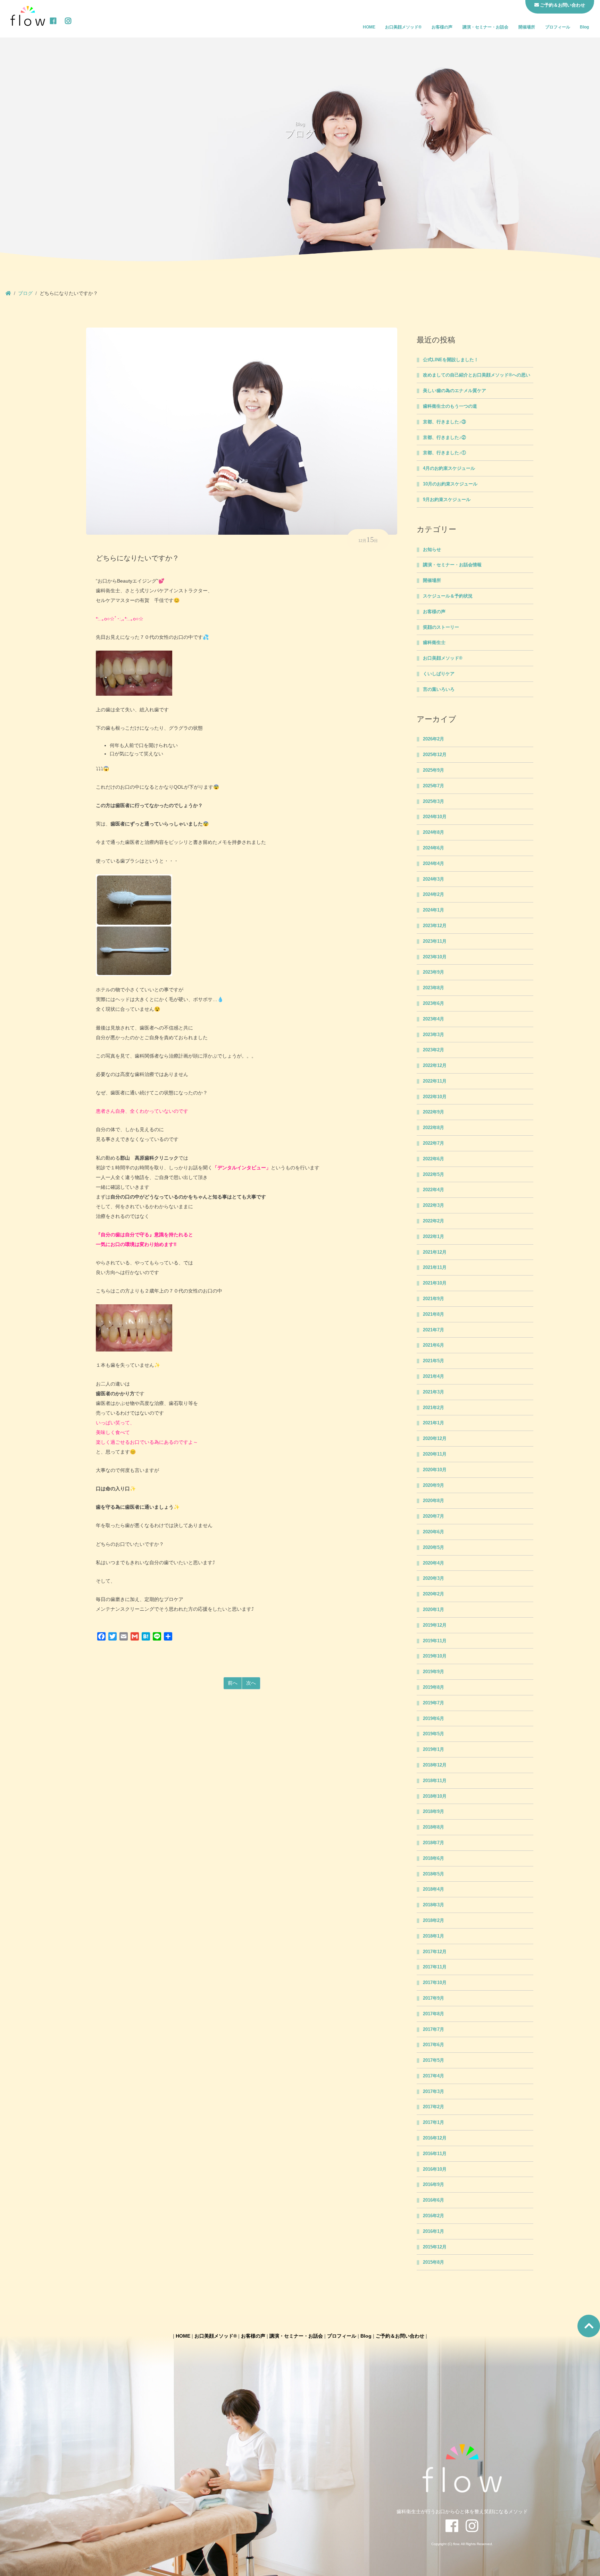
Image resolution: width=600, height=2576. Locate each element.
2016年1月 (434, 2231)
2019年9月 (434, 1672)
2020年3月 (434, 1578)
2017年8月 (434, 2014)
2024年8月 (434, 832)
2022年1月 (434, 1237)
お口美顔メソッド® (403, 27)
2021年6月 (434, 1345)
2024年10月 (435, 817)
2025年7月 (434, 786)
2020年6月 (434, 1532)
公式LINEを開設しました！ (451, 360)
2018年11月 (435, 1781)
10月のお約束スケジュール (450, 484)
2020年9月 (434, 1485)
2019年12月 (435, 1625)
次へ (251, 1683)
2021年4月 (434, 1376)
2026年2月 (434, 739)
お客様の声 (442, 27)
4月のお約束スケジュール (449, 468)
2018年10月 (435, 1796)
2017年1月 (434, 2122)
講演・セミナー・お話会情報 (452, 565)
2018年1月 (434, 1936)
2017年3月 (434, 2092)
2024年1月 (434, 910)
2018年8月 (434, 1827)
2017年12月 (435, 1952)
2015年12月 (435, 2247)
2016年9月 (434, 2185)
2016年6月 (434, 2200)
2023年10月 (435, 957)
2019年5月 (434, 1734)
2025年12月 (435, 755)
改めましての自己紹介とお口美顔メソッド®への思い (477, 375)
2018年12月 (435, 1765)
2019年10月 (435, 1656)
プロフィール (558, 27)
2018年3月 (434, 1905)
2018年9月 (434, 1812)
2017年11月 (435, 1967)
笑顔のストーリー (441, 627)
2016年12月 (435, 2138)
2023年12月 (435, 926)
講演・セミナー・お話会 (485, 27)
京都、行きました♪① (444, 453)
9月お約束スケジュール (447, 500)
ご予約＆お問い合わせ (400, 2336)
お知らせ (432, 550)
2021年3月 (434, 1392)
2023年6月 (434, 1003)
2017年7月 (434, 2030)
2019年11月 (435, 1641)
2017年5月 (434, 2060)
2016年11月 (435, 2154)
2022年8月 (434, 1128)
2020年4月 (434, 1563)
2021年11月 (435, 1268)
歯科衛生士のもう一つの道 (450, 406)
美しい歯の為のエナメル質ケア (455, 391)
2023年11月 (435, 941)
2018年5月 (434, 1874)
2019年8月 (434, 1687)
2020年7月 (434, 1516)
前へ (233, 1683)
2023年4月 (434, 1019)
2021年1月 (434, 1423)
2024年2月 (434, 895)
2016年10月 (435, 2169)
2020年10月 (435, 1470)
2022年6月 (434, 1159)
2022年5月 (434, 1175)
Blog (584, 27)
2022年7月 (434, 1143)
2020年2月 (434, 1594)
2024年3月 (434, 879)
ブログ (25, 293)
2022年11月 (435, 1081)
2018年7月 (434, 1843)
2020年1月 (434, 1610)
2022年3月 (434, 1205)
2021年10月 (435, 1283)
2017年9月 (434, 1998)
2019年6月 (434, 1719)
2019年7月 (434, 1703)
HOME (369, 27)
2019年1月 (434, 1749)
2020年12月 (435, 1439)
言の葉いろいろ (439, 689)
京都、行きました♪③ (444, 422)
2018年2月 (434, 1921)
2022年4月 (434, 1190)
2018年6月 (434, 1858)
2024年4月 (434, 864)
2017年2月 (434, 2107)
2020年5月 (434, 1548)
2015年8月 (434, 2262)
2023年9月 (434, 972)
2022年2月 (434, 1221)
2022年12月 (435, 1066)
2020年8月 (434, 1501)
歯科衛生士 (434, 643)
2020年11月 (435, 1454)
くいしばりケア (439, 674)
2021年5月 (434, 1361)
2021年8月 (434, 1314)
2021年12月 (435, 1252)
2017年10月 (435, 1983)
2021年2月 (434, 1408)
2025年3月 (434, 802)
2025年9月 (434, 770)
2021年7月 (434, 1330)
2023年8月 (434, 988)
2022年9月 (434, 1112)
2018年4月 (434, 1889)
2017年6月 (434, 2045)
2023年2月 (434, 1050)
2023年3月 (434, 1035)
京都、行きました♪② (444, 438)
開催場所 (527, 27)
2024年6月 (434, 848)
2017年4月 (434, 2076)
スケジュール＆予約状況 (448, 596)
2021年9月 (434, 1299)
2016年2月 (434, 2216)
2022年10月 (435, 1097)
